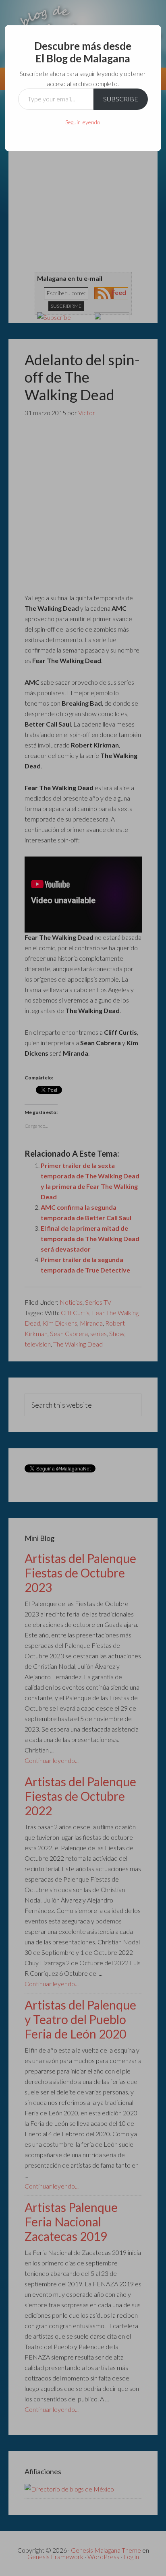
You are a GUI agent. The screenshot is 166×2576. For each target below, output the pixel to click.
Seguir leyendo (83, 122)
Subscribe (121, 99)
